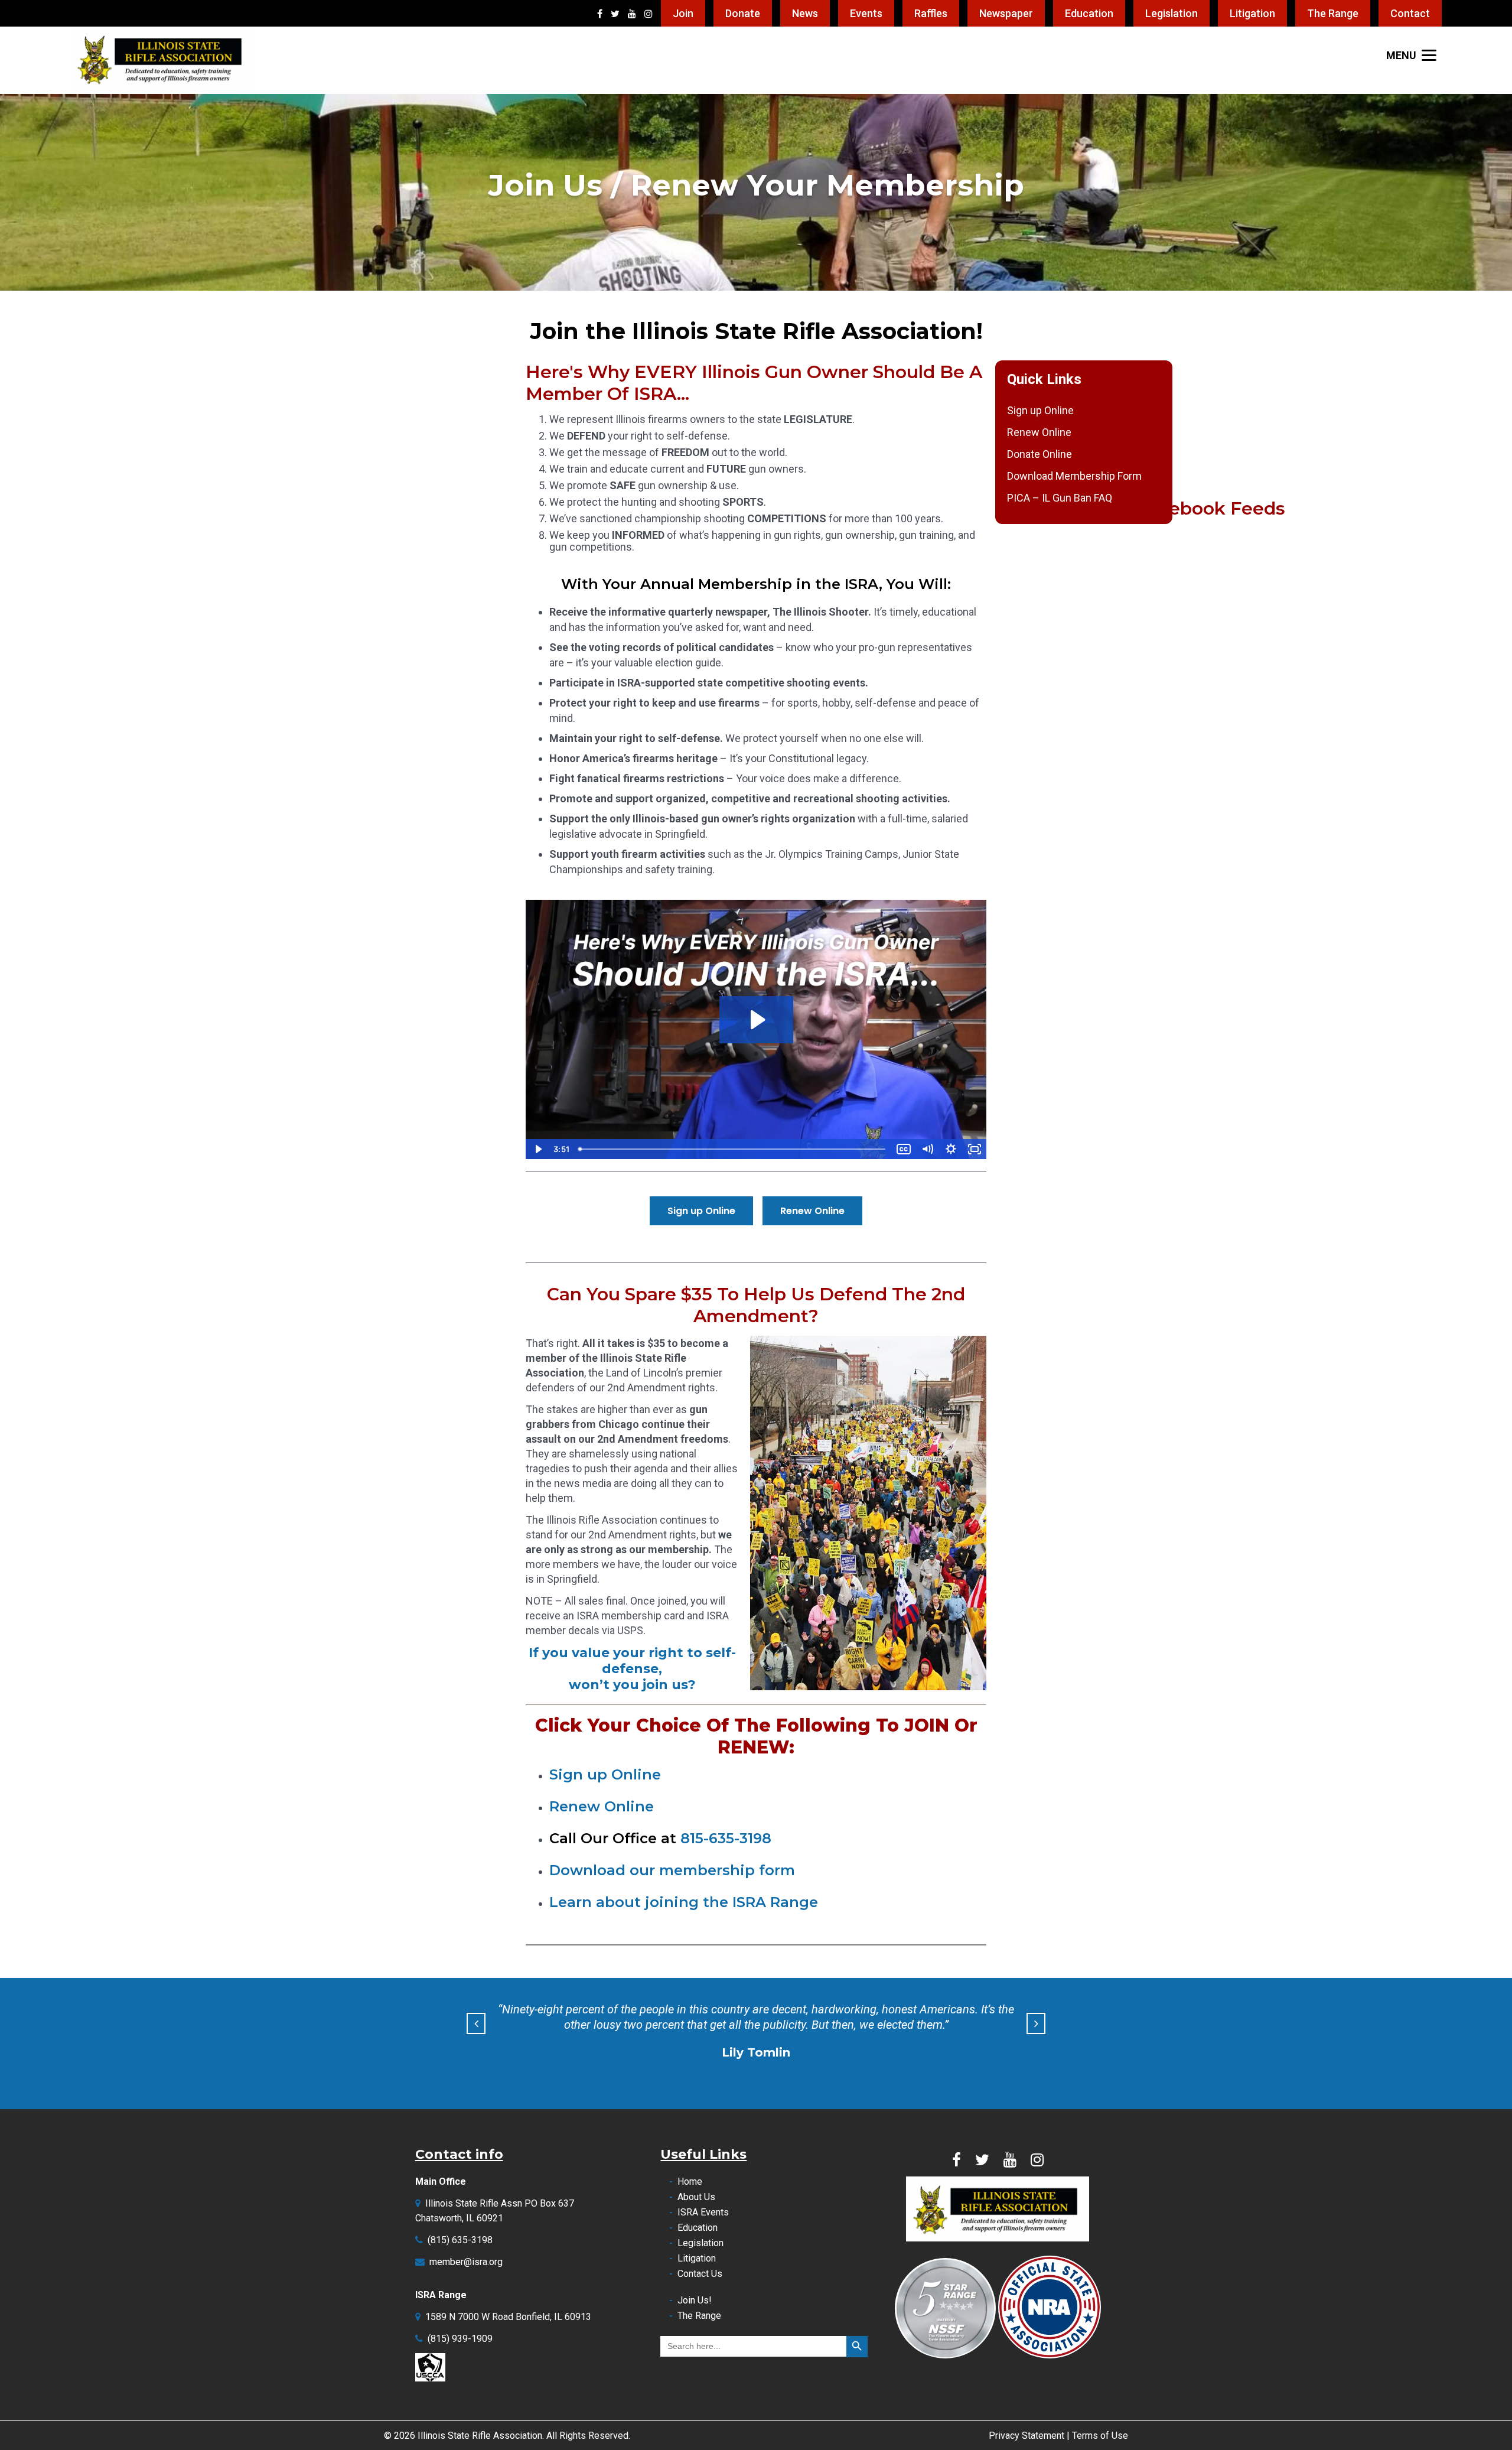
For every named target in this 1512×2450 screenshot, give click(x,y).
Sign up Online (1040, 410)
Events (866, 13)
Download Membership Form (1074, 476)
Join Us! (695, 2300)
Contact (1410, 13)
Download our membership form (672, 1870)
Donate (743, 13)
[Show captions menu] (904, 1149)
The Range (1333, 13)
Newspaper (1006, 13)
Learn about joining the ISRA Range (684, 1902)
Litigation (1252, 13)
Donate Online (1039, 454)
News (805, 13)
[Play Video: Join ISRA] (756, 1020)
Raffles (931, 13)
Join (683, 13)
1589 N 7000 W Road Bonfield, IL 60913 (508, 2317)
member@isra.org (466, 2262)
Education (1089, 13)
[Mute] (927, 1149)
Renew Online (1039, 432)
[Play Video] (537, 1149)
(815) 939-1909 (460, 2339)
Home (690, 2181)
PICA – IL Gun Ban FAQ (1060, 498)
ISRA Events (703, 2212)
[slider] (733, 1149)
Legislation (1172, 13)
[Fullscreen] (975, 1149)
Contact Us (700, 2274)
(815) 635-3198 (460, 2240)
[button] (476, 2023)
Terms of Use (1100, 2436)
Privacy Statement (1027, 2436)
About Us (696, 2197)
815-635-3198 (726, 1838)
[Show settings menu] (951, 1149)
